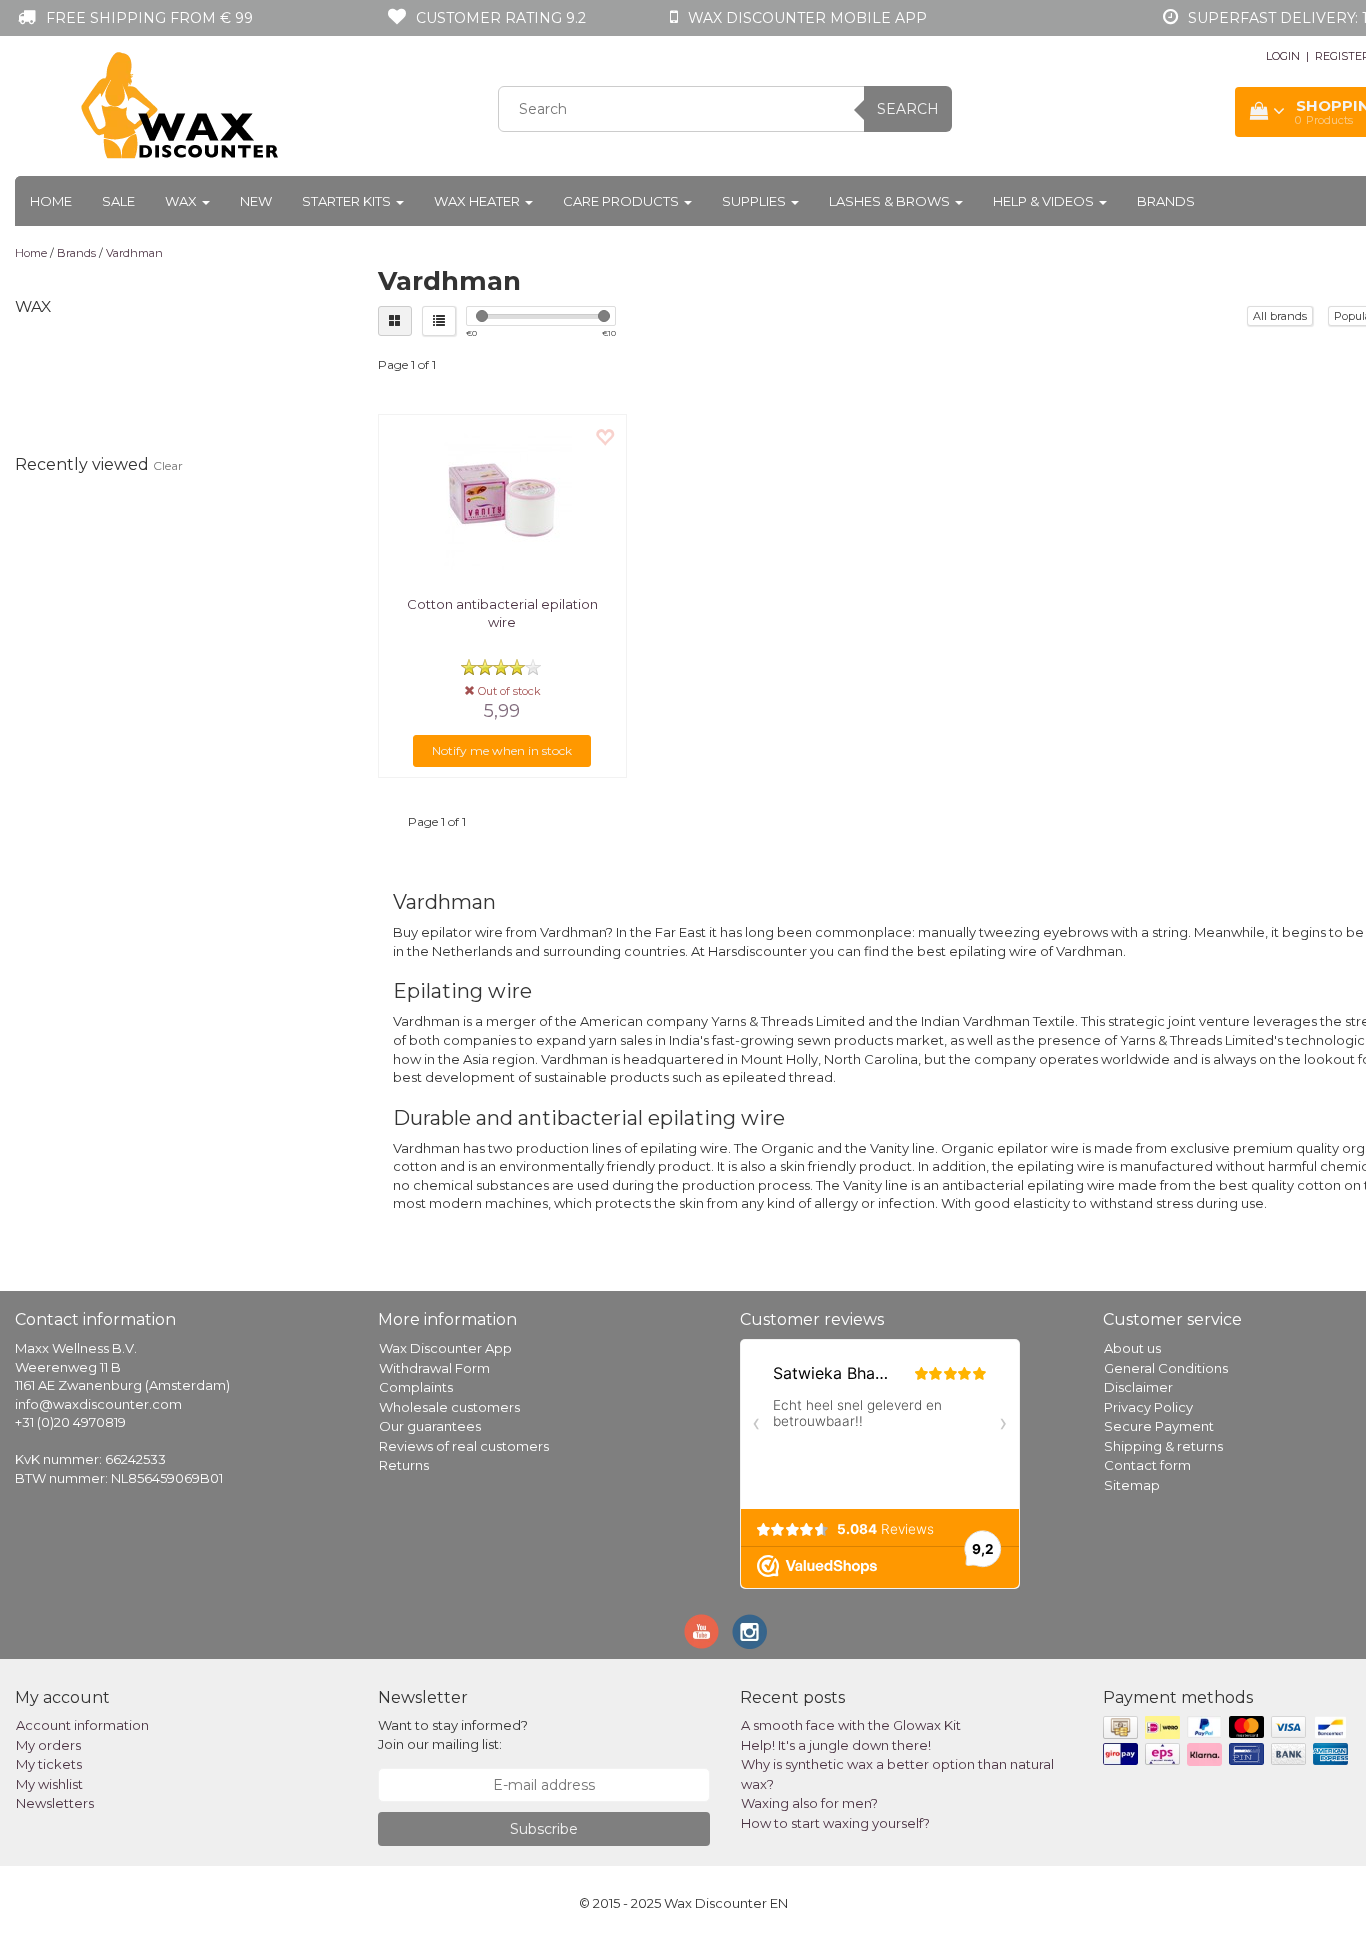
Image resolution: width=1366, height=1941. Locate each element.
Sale (118, 201)
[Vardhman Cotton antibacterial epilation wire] (502, 500)
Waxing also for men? (809, 1803)
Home (51, 201)
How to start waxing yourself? (835, 1823)
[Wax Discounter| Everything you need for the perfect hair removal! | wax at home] (181, 106)
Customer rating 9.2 (501, 18)
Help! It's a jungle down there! (836, 1745)
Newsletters (55, 1803)
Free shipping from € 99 (149, 18)
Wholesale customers (449, 1407)
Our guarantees (430, 1426)
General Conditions (1166, 1368)
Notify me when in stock (502, 750)
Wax (182, 201)
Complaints (416, 1387)
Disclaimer (1138, 1387)
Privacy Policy (1148, 1407)
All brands (1280, 316)
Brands (1166, 201)
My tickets (49, 1764)
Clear (168, 465)
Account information (82, 1725)
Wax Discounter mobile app (807, 18)
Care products (622, 201)
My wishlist (49, 1784)
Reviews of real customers (464, 1446)
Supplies (755, 201)
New (256, 201)
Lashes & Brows (891, 201)
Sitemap (1132, 1485)
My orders (48, 1745)
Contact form (1147, 1465)
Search (908, 109)
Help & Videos (1045, 201)
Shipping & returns (1163, 1446)
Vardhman (134, 253)
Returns (404, 1465)
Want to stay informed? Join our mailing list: (453, 1734)
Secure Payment (1159, 1426)
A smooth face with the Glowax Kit (851, 1725)
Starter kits (348, 201)
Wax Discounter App (445, 1348)
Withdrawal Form (434, 1368)
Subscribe (544, 1829)
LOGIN (1283, 56)
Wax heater (478, 201)
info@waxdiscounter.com (98, 1404)
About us (1132, 1348)
